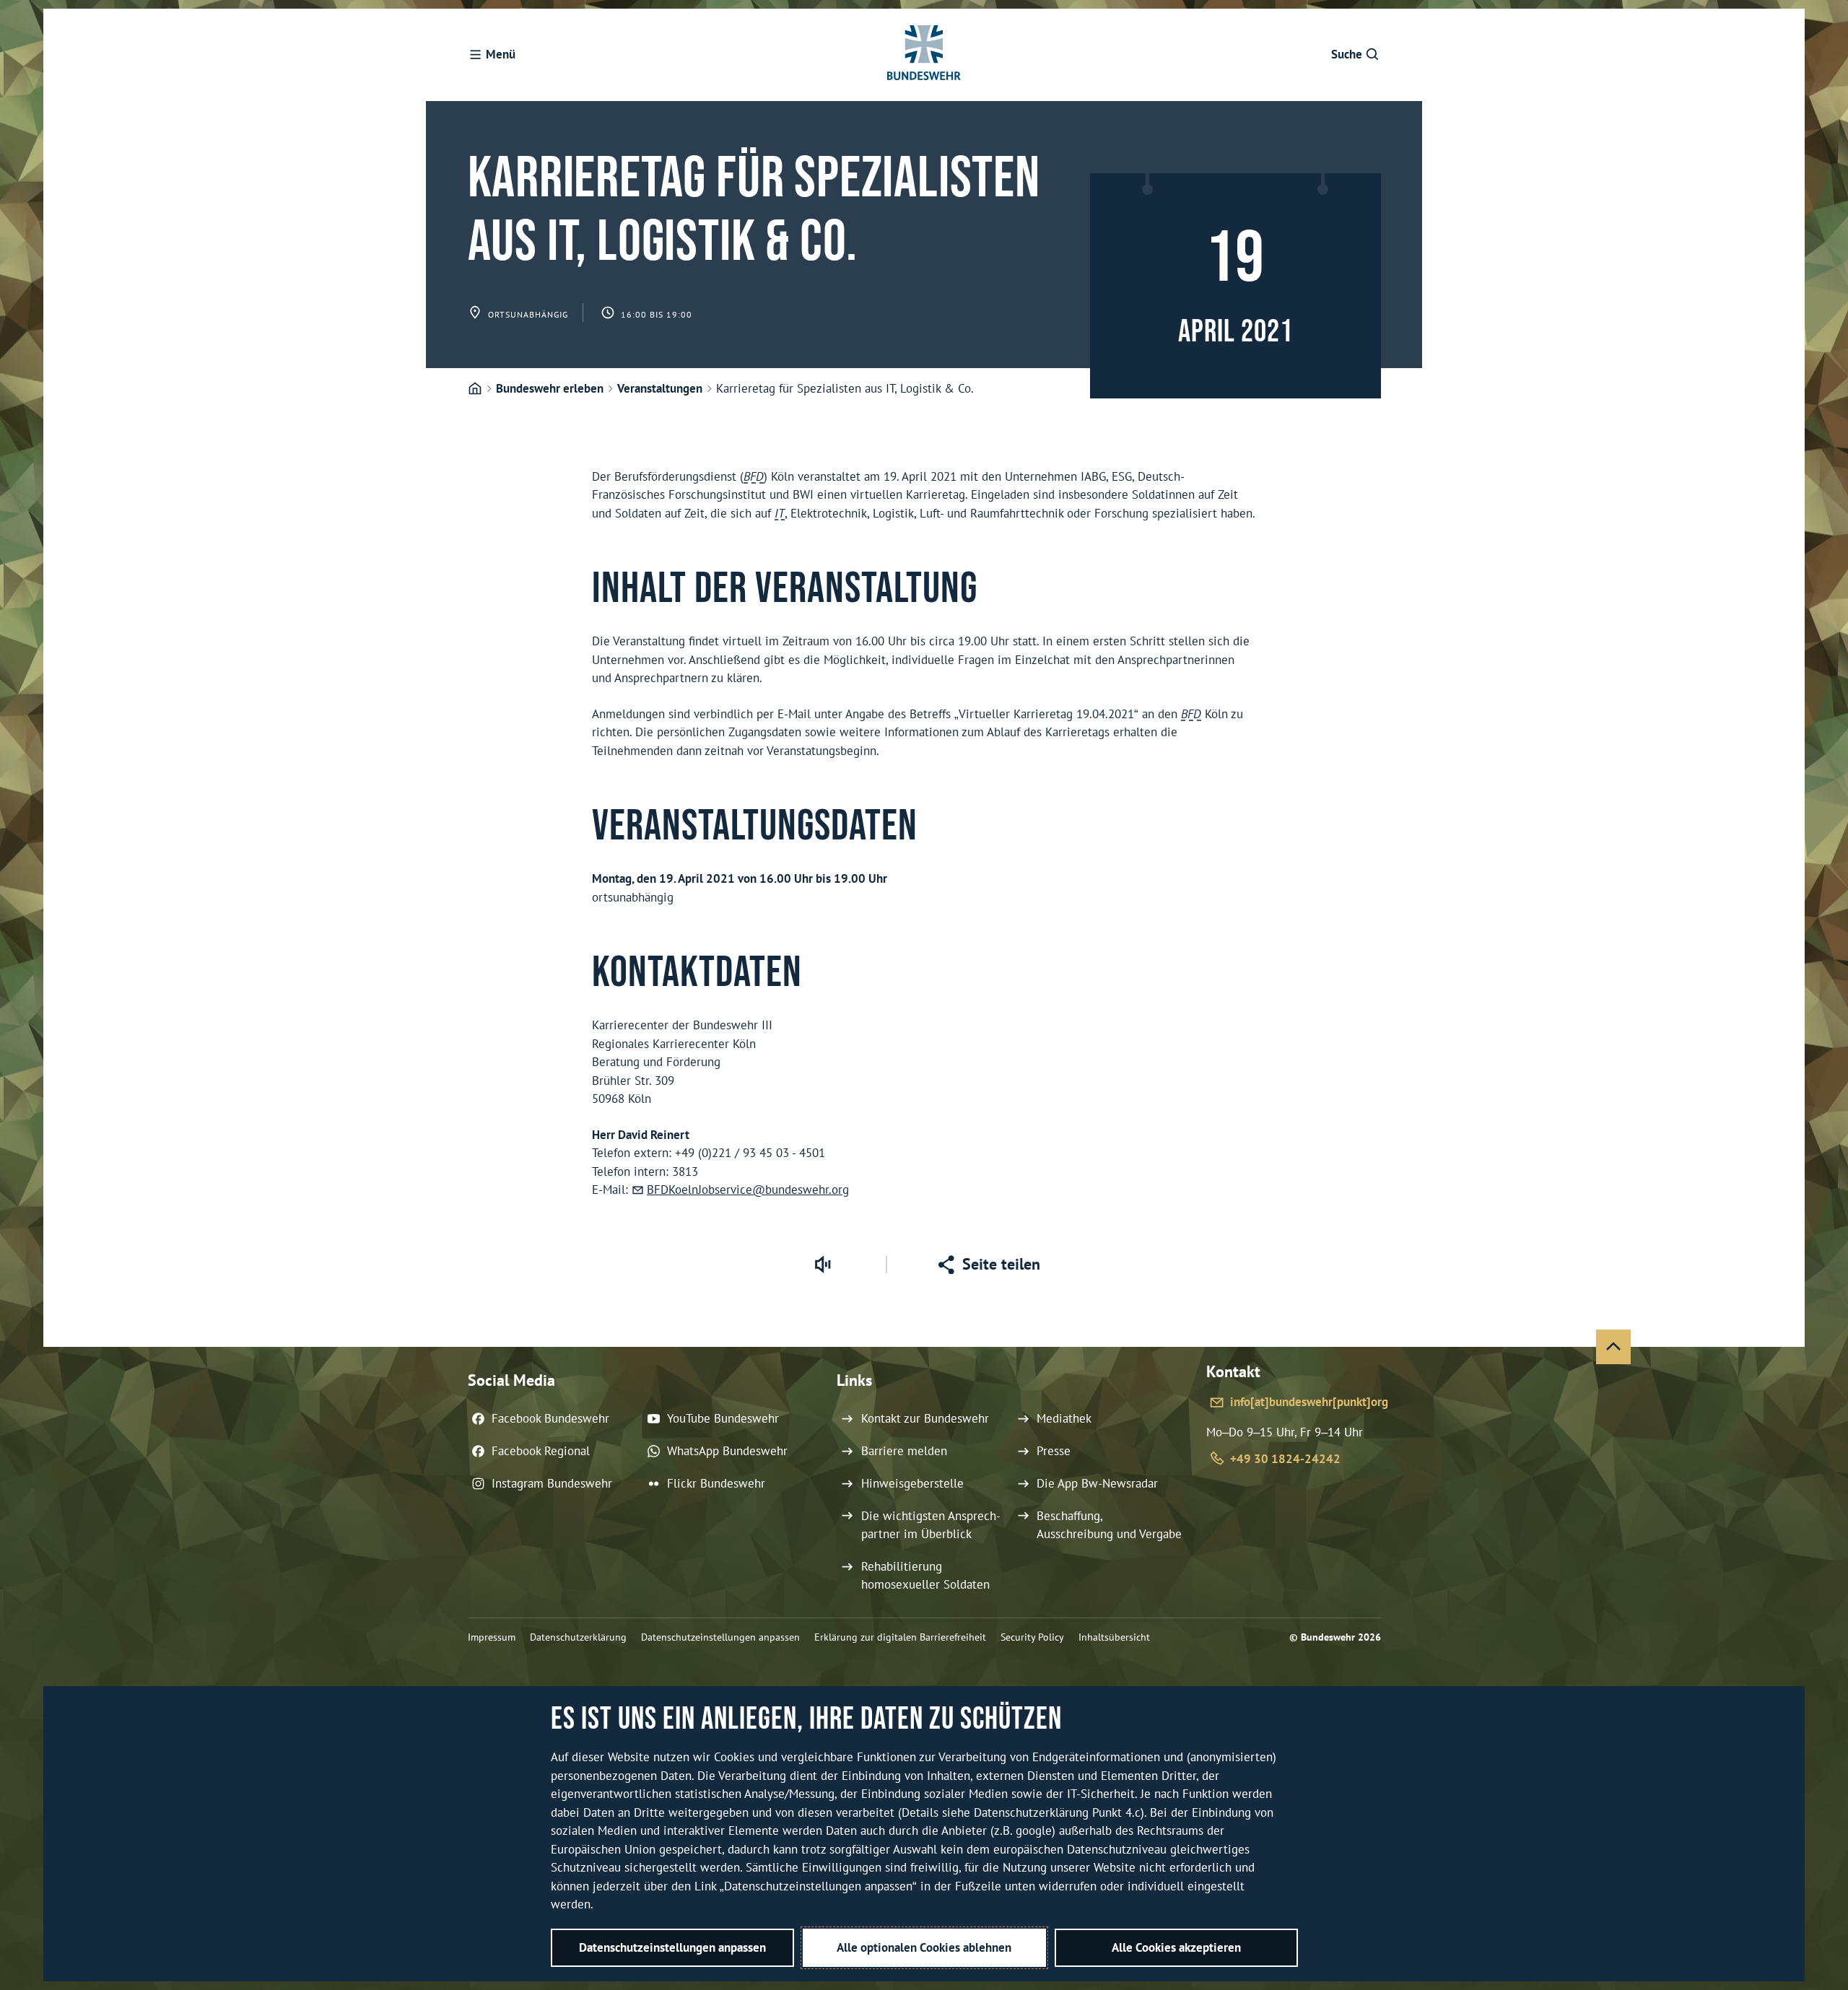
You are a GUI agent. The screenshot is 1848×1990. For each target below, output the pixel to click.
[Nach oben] (1613, 1347)
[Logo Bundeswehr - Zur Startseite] (924, 55)
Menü (501, 54)
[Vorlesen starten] (822, 1265)
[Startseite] (475, 389)
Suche (1347, 54)
